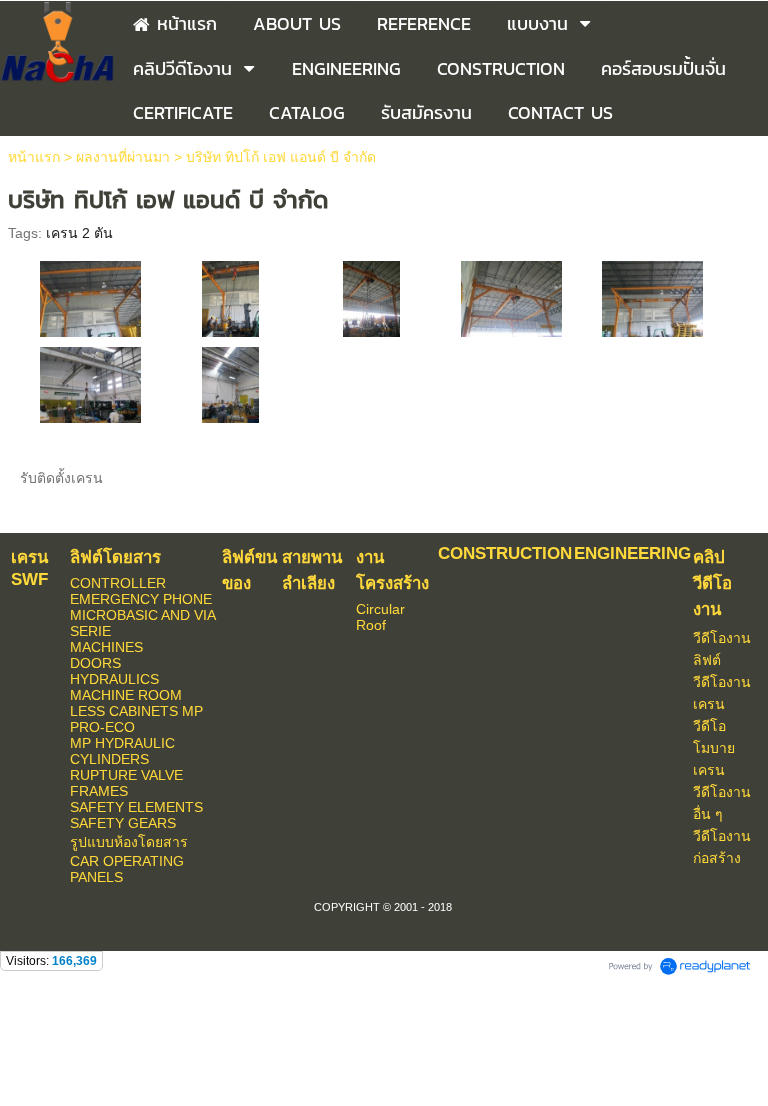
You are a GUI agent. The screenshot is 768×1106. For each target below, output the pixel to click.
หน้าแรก (34, 157)
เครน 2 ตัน (79, 233)
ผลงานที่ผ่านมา (123, 157)
